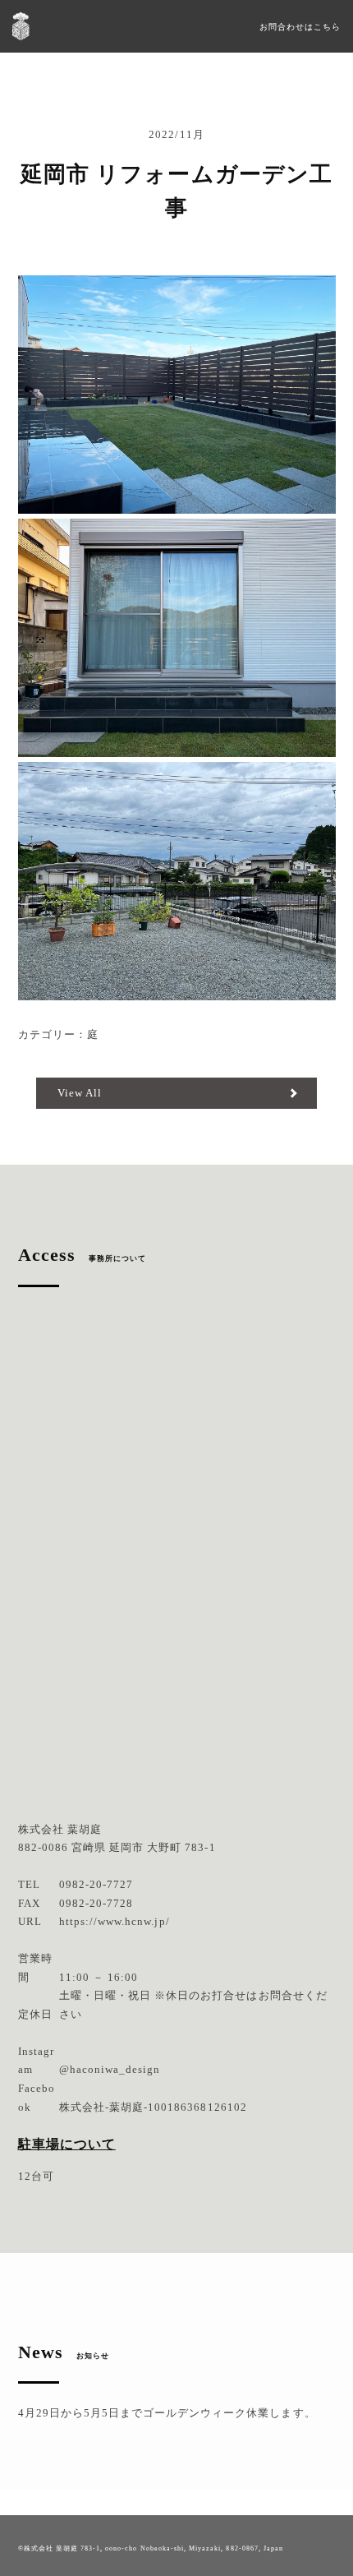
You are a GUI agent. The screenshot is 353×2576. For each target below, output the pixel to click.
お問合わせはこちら (300, 27)
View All (80, 1093)
